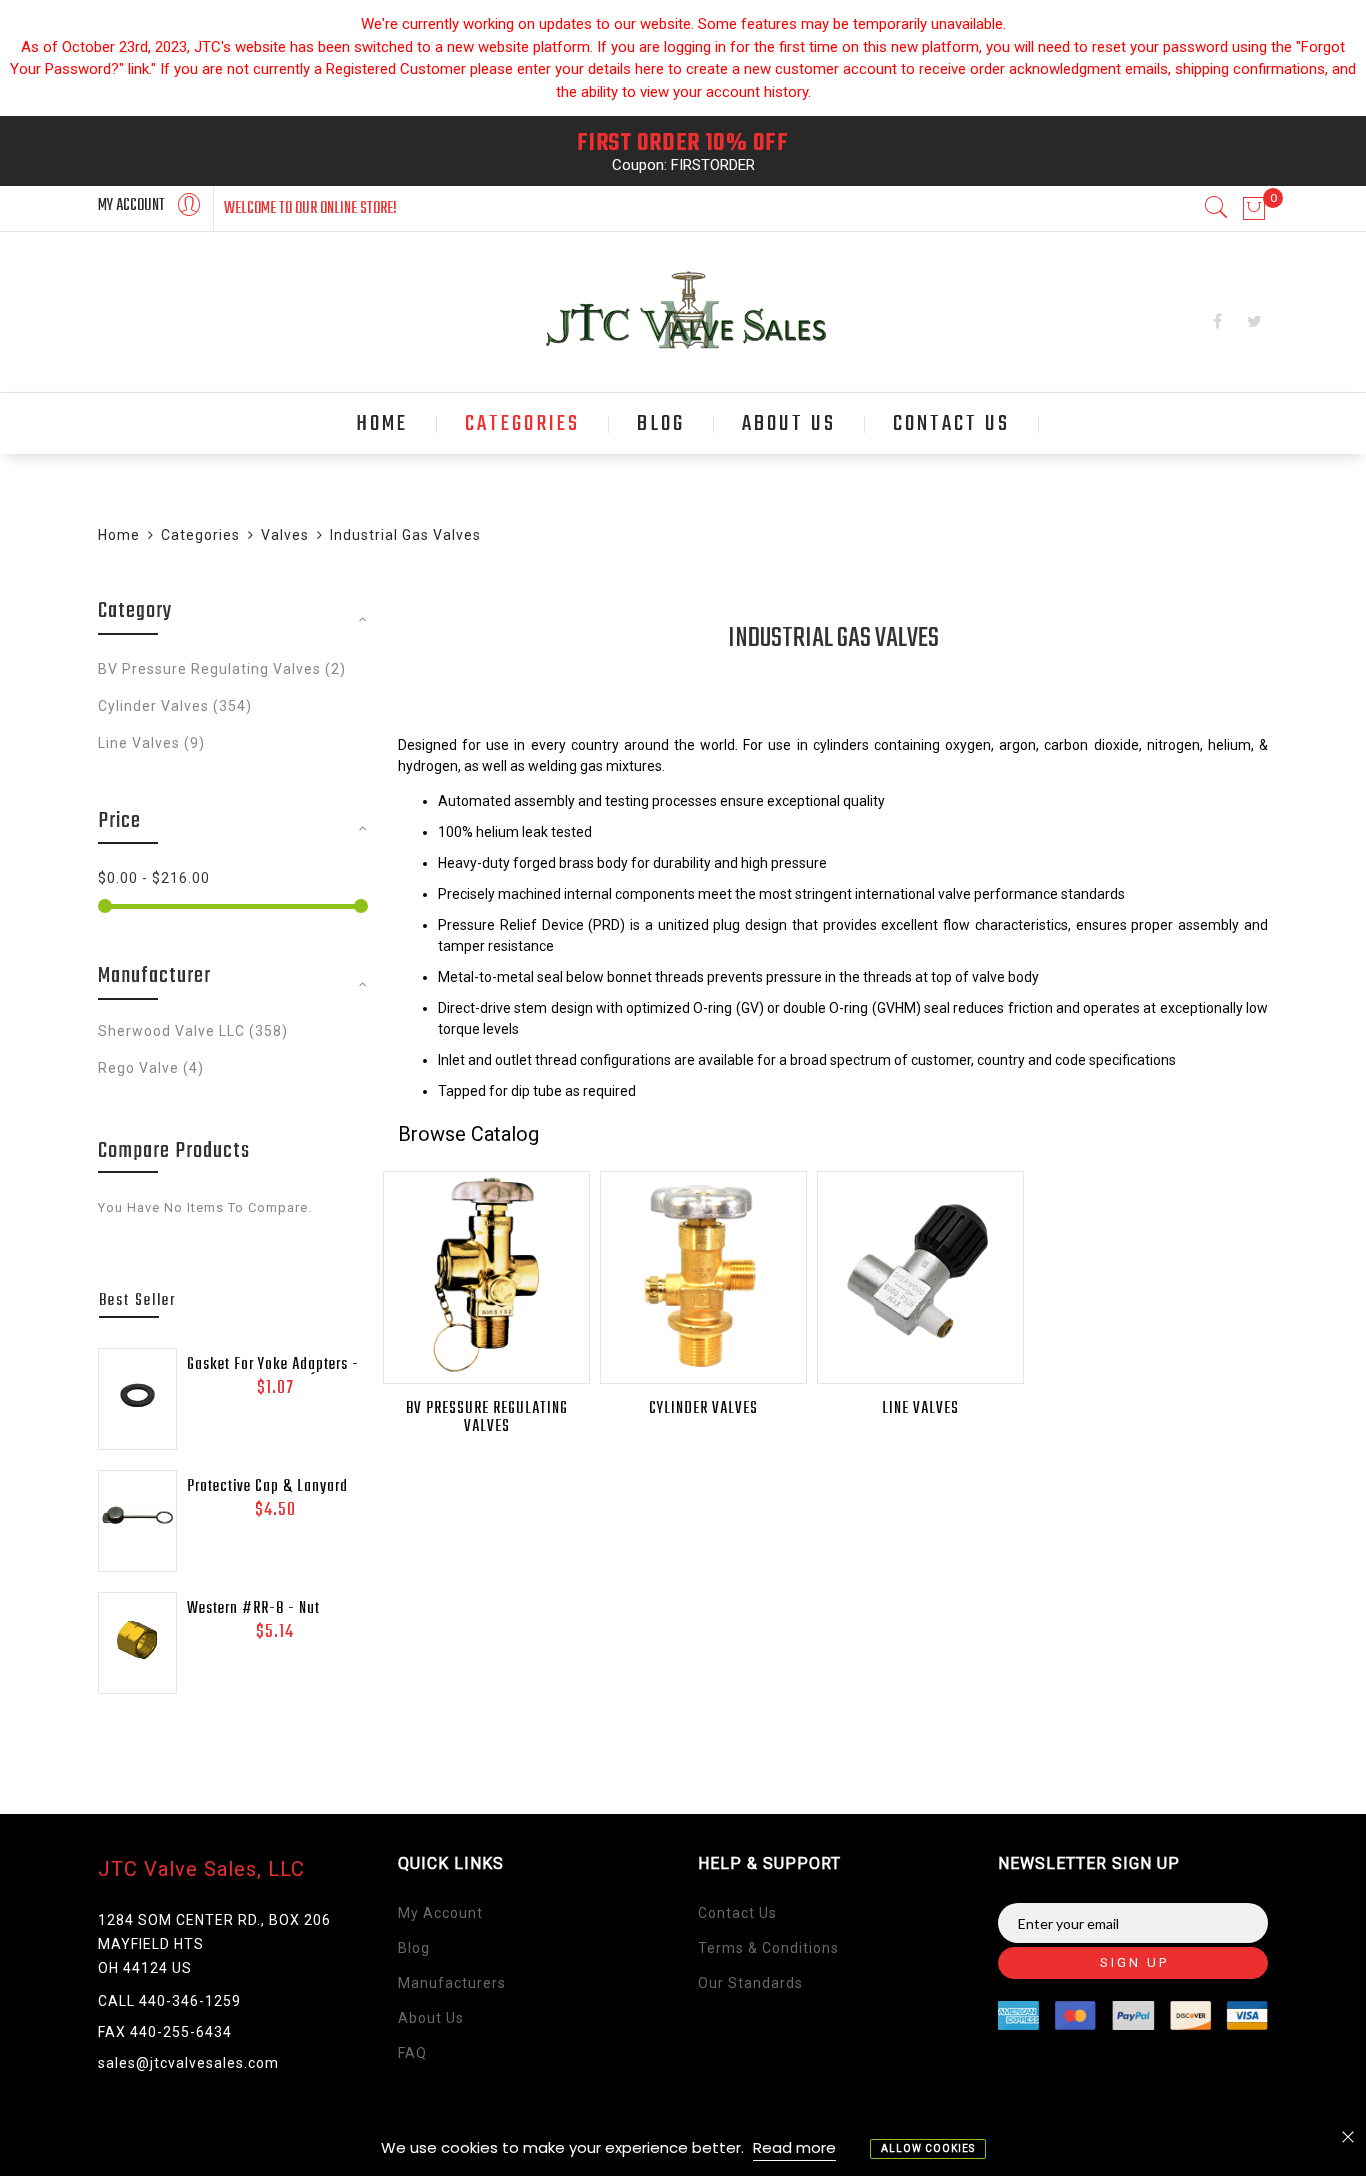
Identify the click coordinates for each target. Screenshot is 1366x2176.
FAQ (412, 2053)
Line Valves (920, 1409)
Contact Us (737, 1913)
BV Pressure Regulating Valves (487, 1418)
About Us (431, 2018)
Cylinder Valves (703, 1409)
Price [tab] (119, 821)
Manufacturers (452, 1983)
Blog (414, 1948)
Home (119, 535)
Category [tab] (135, 611)
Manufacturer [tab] (154, 976)
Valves (285, 535)
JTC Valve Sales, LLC (201, 1869)
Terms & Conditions (768, 1948)
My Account (440, 1913)
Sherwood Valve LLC (193, 1031)
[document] (683, 2148)
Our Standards (750, 1983)
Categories (200, 535)
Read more (794, 2147)
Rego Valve (151, 1068)
